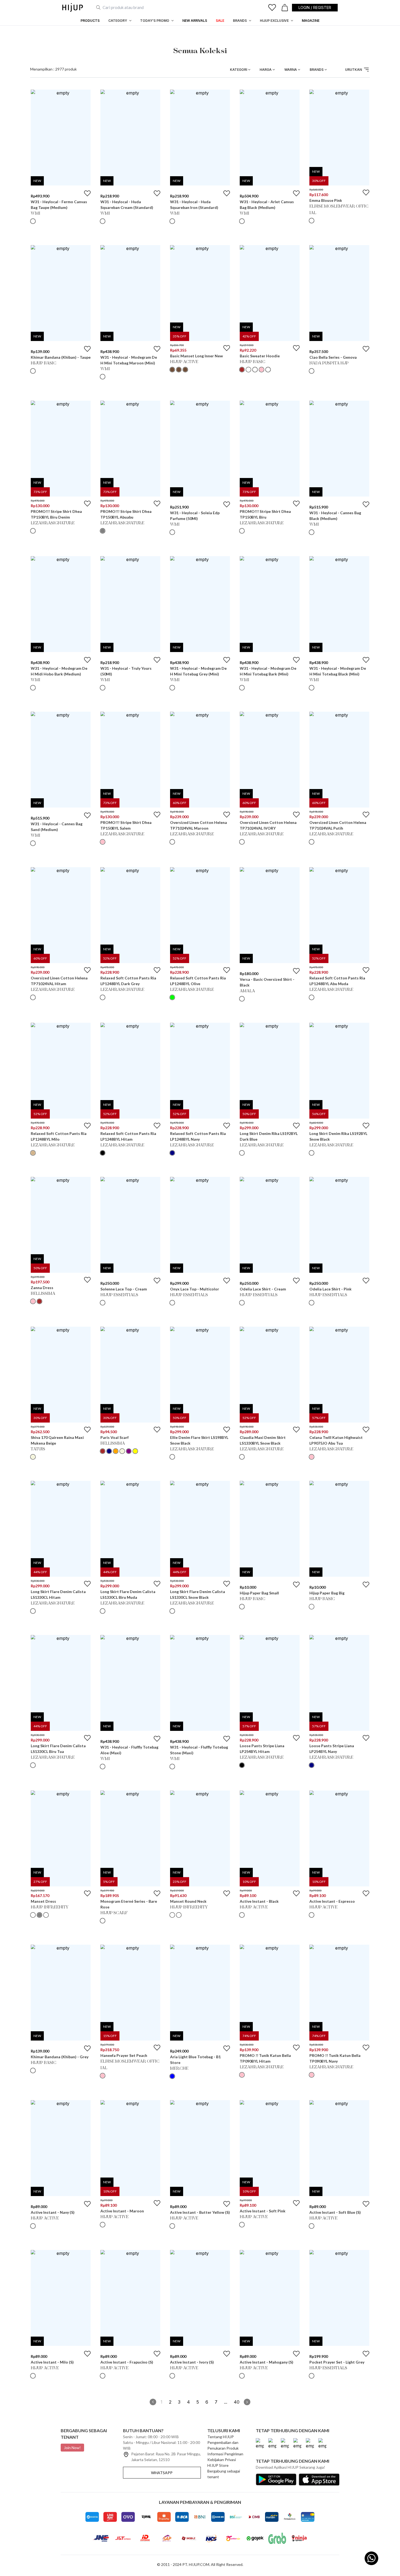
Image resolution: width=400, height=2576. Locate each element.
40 (237, 2402)
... (226, 2402)
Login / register (315, 7)
